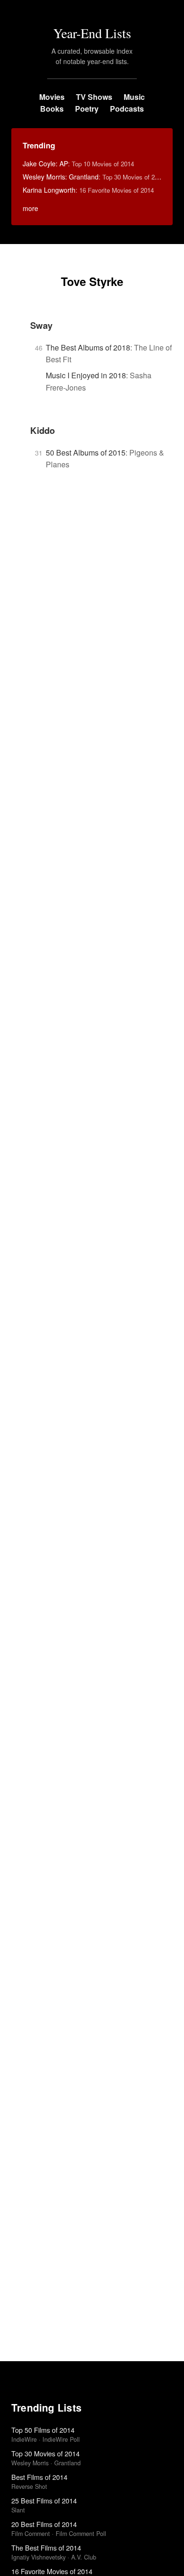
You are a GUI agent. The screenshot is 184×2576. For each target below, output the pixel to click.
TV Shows (94, 97)
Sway (41, 325)
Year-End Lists (92, 33)
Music (134, 97)
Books (52, 109)
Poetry (87, 109)
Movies (52, 97)
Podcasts (127, 109)
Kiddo (42, 430)
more (30, 208)
